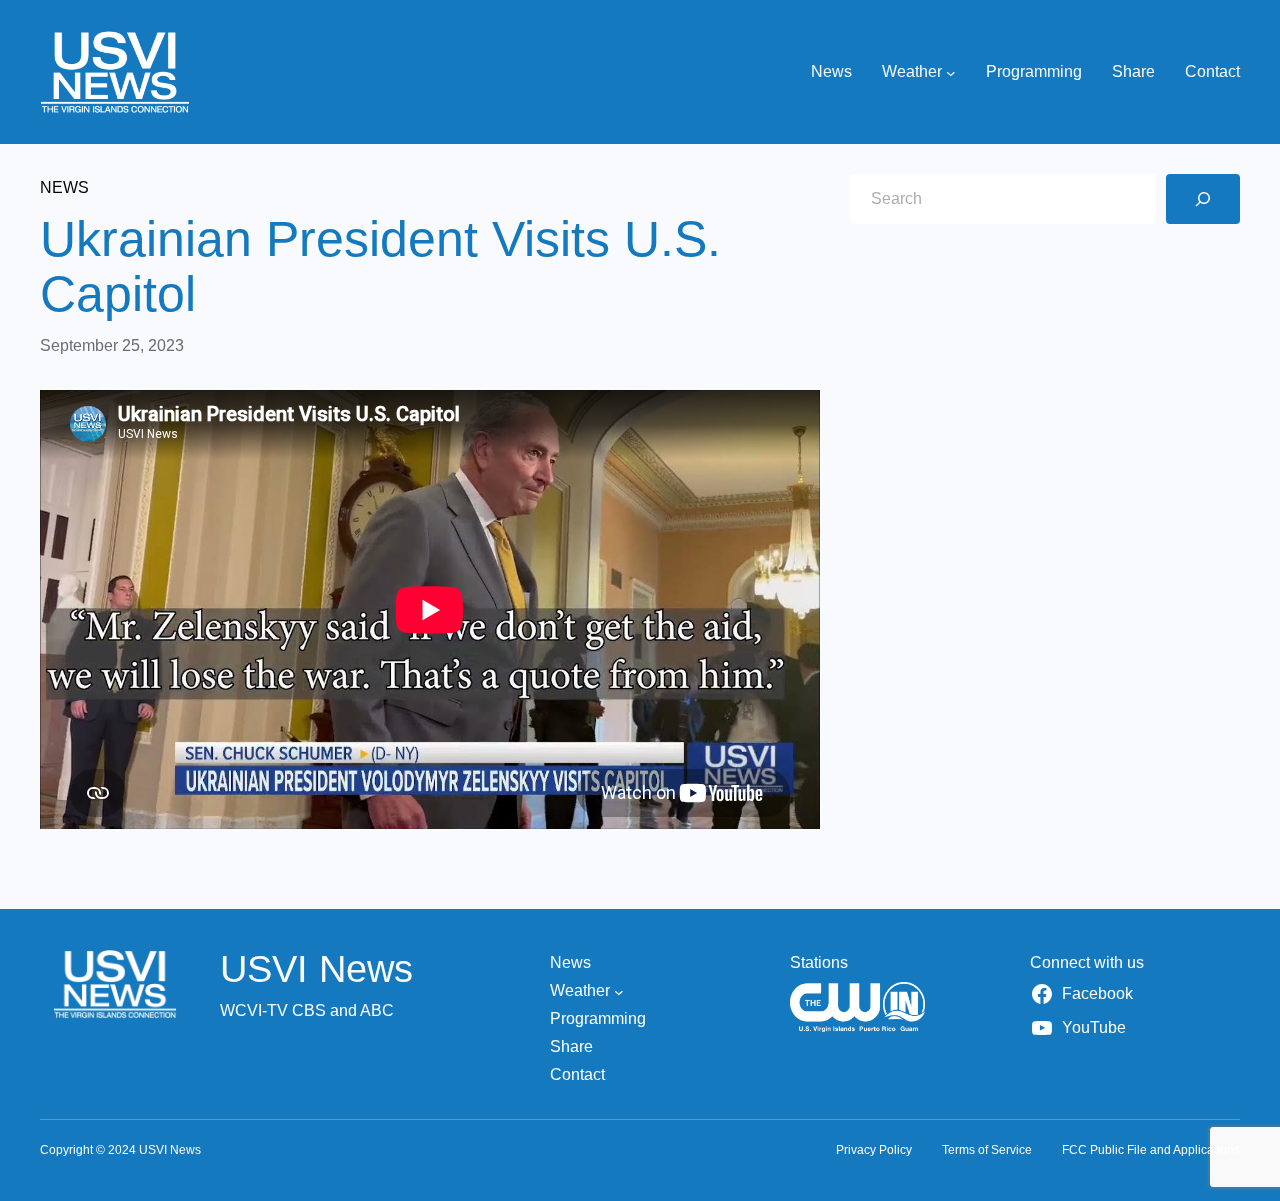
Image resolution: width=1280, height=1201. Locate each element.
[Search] (1203, 199)
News (64, 187)
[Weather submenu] (951, 72)
